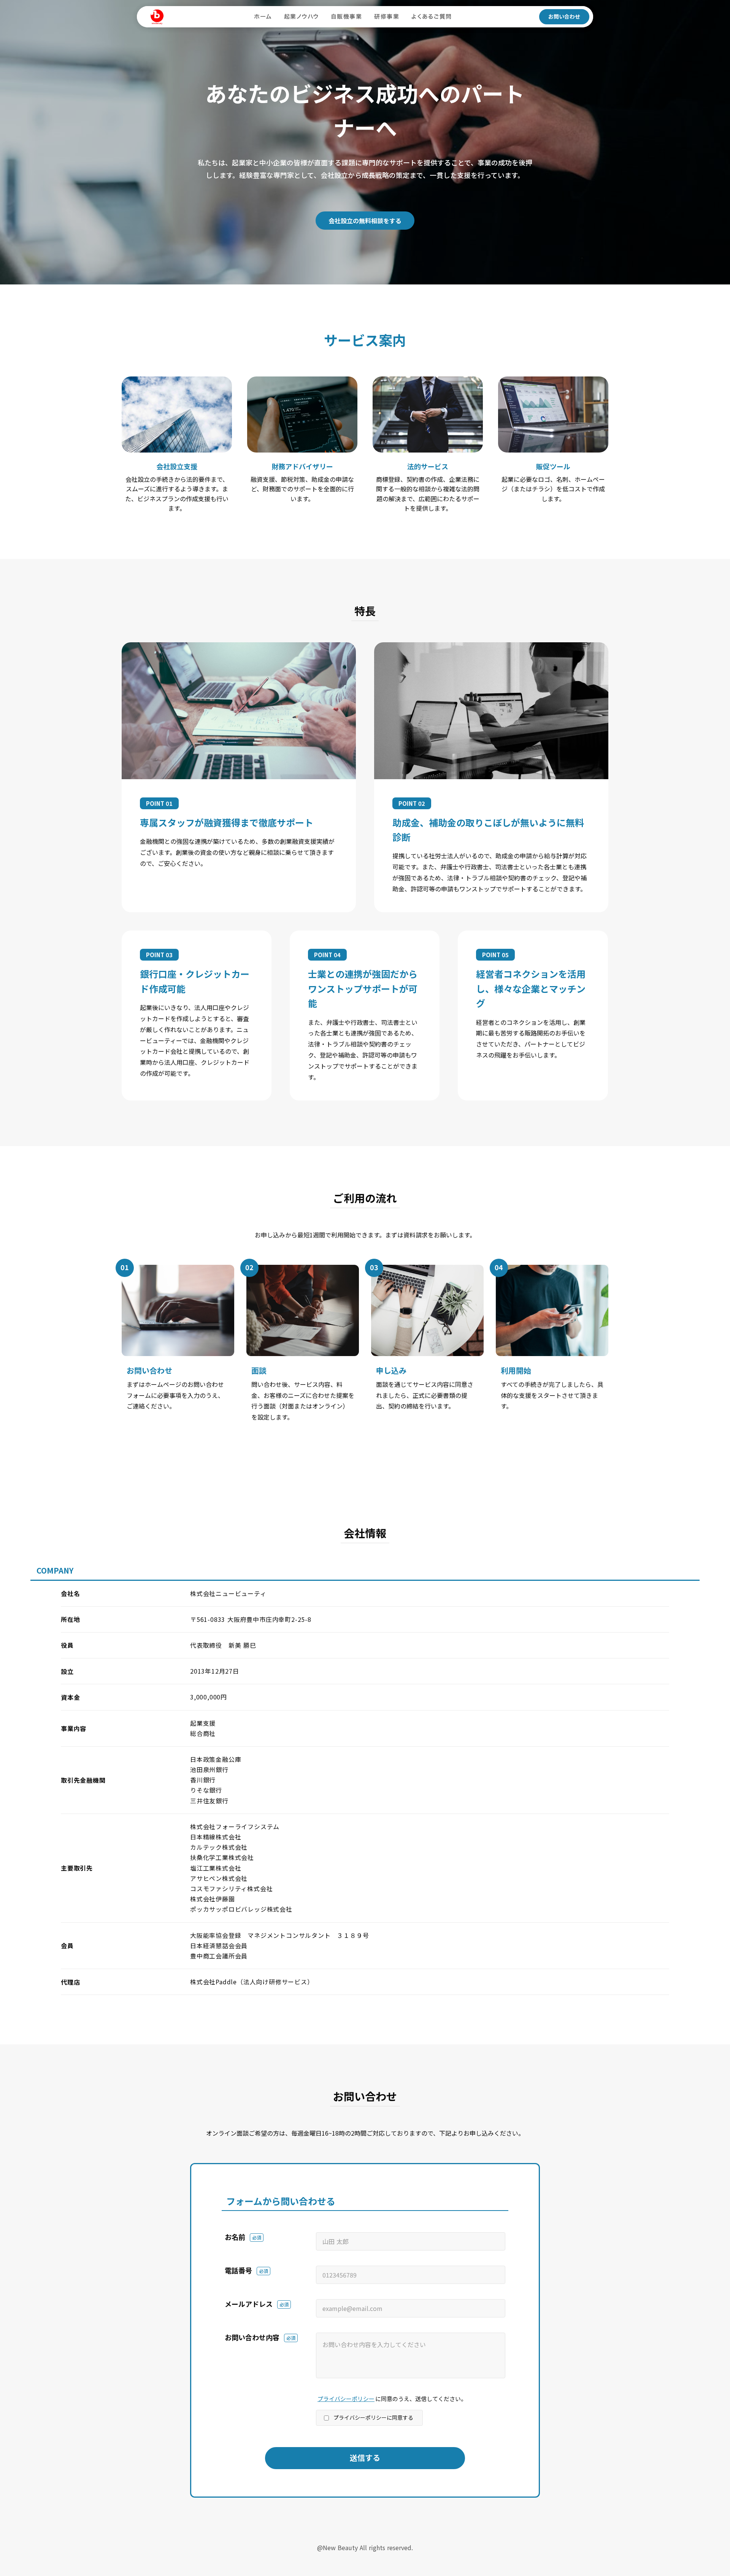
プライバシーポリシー (346, 2399)
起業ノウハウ (302, 17)
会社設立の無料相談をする (365, 221)
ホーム (263, 17)
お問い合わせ (564, 16)
